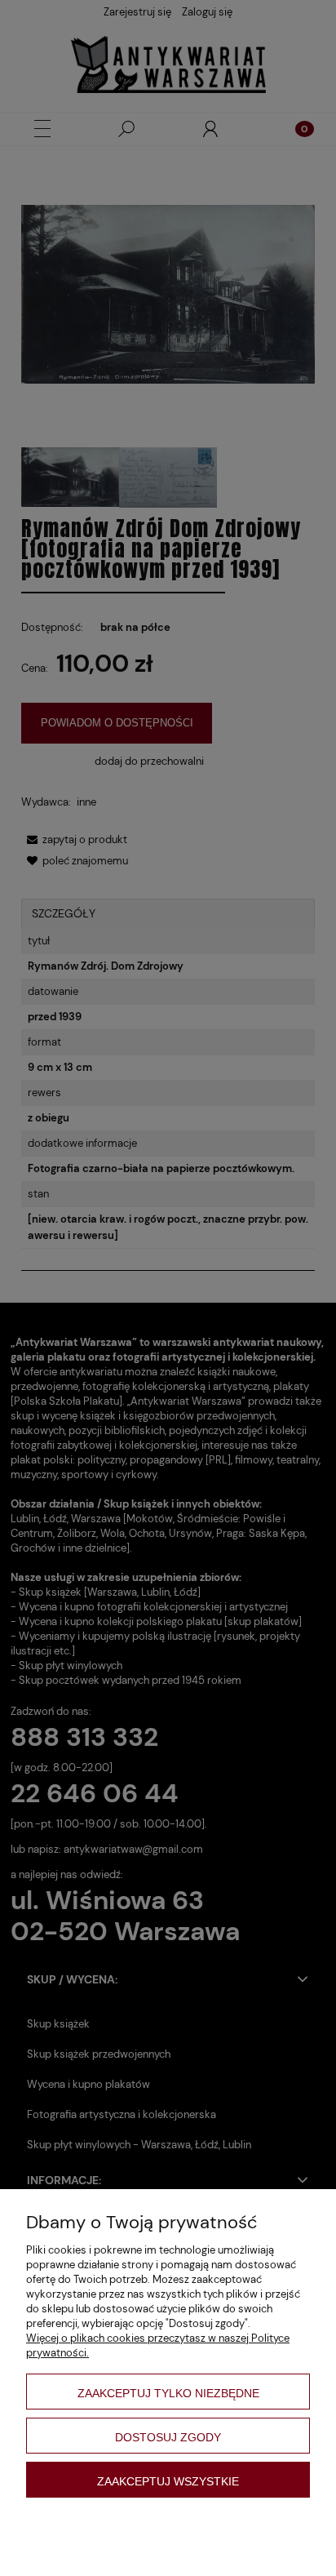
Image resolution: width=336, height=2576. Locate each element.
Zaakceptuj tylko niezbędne (168, 2393)
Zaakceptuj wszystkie (168, 2481)
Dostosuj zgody (168, 2437)
